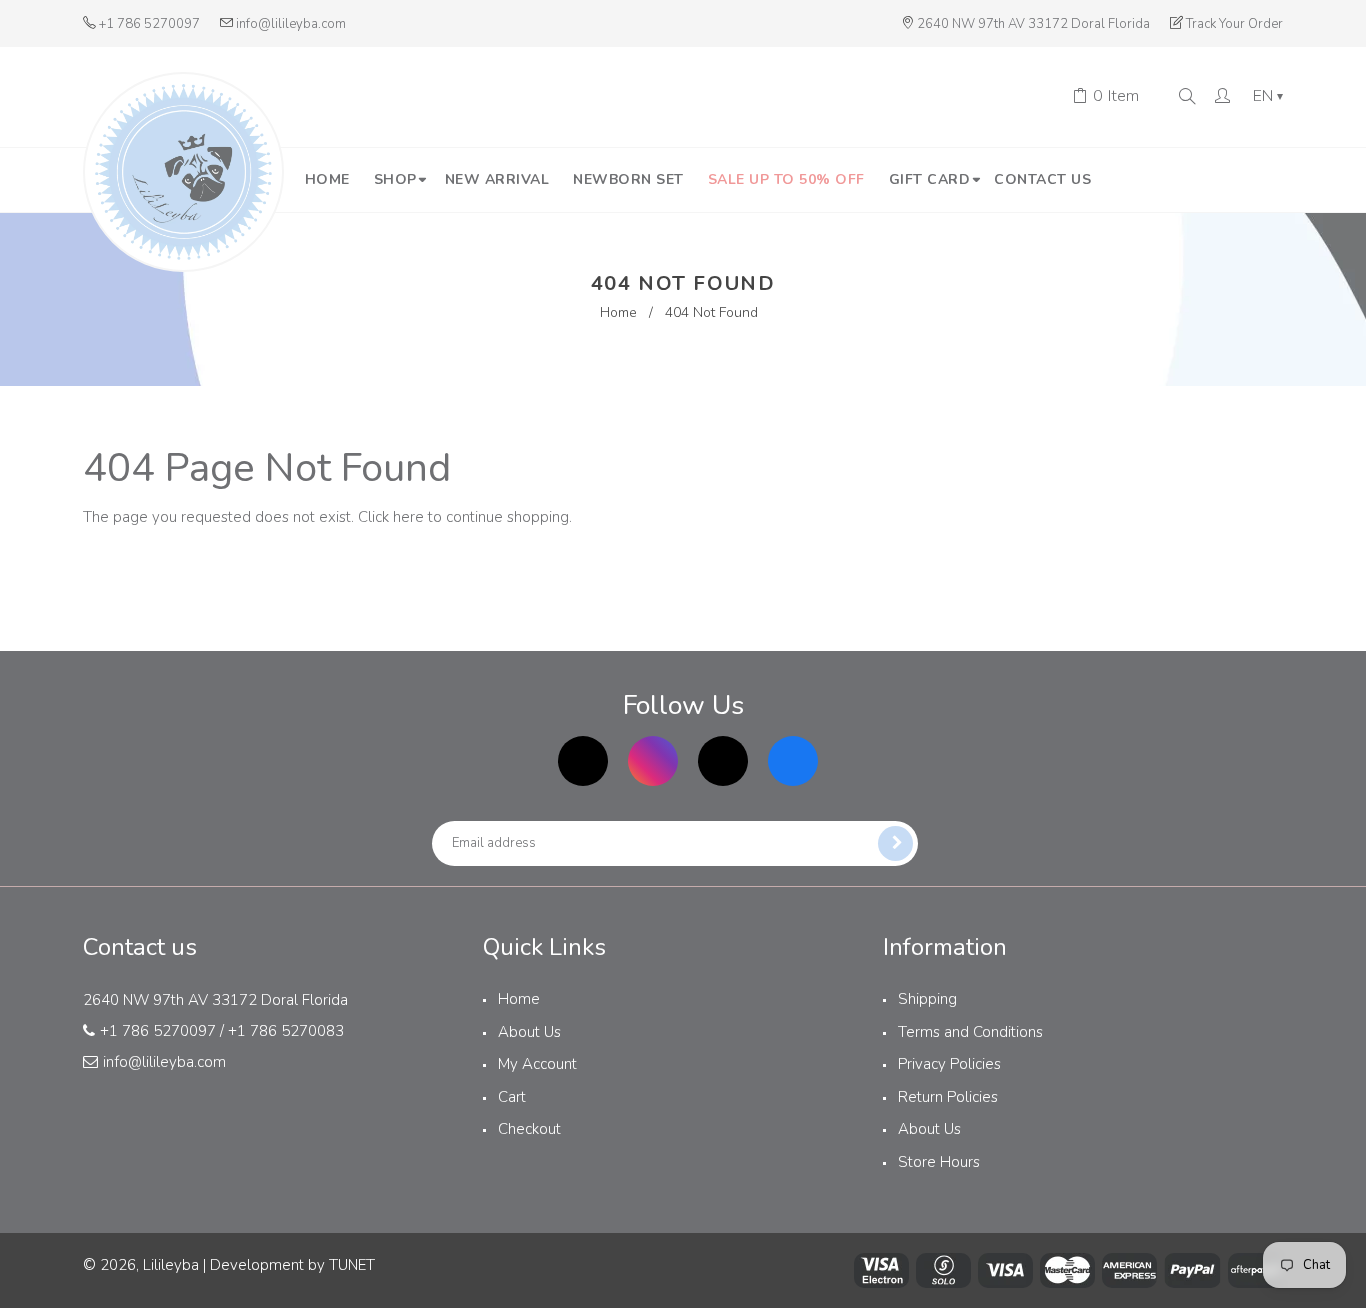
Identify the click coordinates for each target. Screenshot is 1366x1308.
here (408, 517)
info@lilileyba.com (291, 24)
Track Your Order (1234, 24)
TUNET (352, 1265)
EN (1268, 97)
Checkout (529, 1129)
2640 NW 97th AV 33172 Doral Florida (1033, 24)
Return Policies (948, 1097)
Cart (512, 1097)
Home (618, 312)
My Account (537, 1064)
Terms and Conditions (970, 1032)
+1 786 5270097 (149, 24)
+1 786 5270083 (286, 1031)
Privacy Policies (949, 1064)
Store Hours (939, 1162)
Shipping (927, 999)
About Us (529, 1032)
